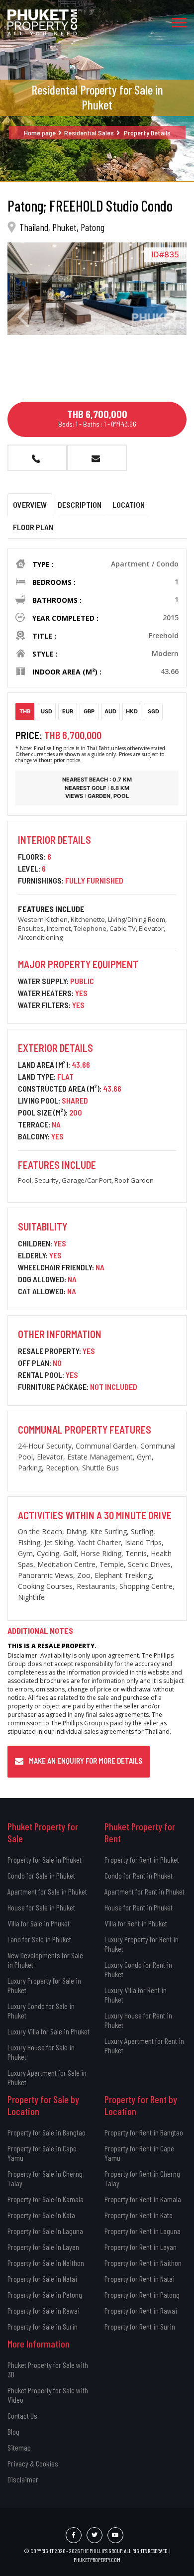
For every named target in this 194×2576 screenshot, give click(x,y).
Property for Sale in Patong (45, 2295)
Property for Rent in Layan (141, 2247)
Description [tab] (80, 504)
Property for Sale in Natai (42, 2279)
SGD (153, 711)
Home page (40, 133)
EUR (68, 711)
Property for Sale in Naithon (46, 2263)
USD (47, 711)
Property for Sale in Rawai (44, 2310)
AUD (110, 711)
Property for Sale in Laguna (45, 2231)
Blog (13, 2431)
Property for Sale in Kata (41, 2215)
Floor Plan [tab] (33, 527)
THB (25, 711)
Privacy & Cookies (33, 2463)
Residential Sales (89, 133)
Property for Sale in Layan (43, 2247)
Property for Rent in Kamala (143, 2199)
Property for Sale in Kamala (46, 2199)
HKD (132, 711)
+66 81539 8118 (37, 458)
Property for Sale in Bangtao (47, 2132)
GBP (89, 711)
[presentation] (23, 317)
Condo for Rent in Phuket (139, 1875)
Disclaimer (23, 2479)
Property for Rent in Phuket (142, 1859)
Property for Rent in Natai (140, 2279)
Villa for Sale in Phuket (39, 1923)
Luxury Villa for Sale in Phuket (48, 2031)
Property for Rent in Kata (139, 2215)
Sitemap (19, 2447)
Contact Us (22, 2415)
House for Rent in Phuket (139, 1907)
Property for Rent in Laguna (143, 2231)
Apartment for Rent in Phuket (145, 1891)
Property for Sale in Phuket (45, 1859)
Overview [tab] (30, 504)
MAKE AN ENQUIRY (97, 458)
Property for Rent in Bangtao (144, 2132)
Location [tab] (129, 504)
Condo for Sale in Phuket (41, 1875)
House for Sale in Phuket (41, 1907)
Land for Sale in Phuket (39, 1939)
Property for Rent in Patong (142, 2295)
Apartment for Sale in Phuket (47, 1891)
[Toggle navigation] (179, 22)
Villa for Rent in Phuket (136, 1923)
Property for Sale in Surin (43, 2326)
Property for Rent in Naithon (143, 2263)
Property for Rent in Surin (140, 2326)
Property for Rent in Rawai (141, 2310)
